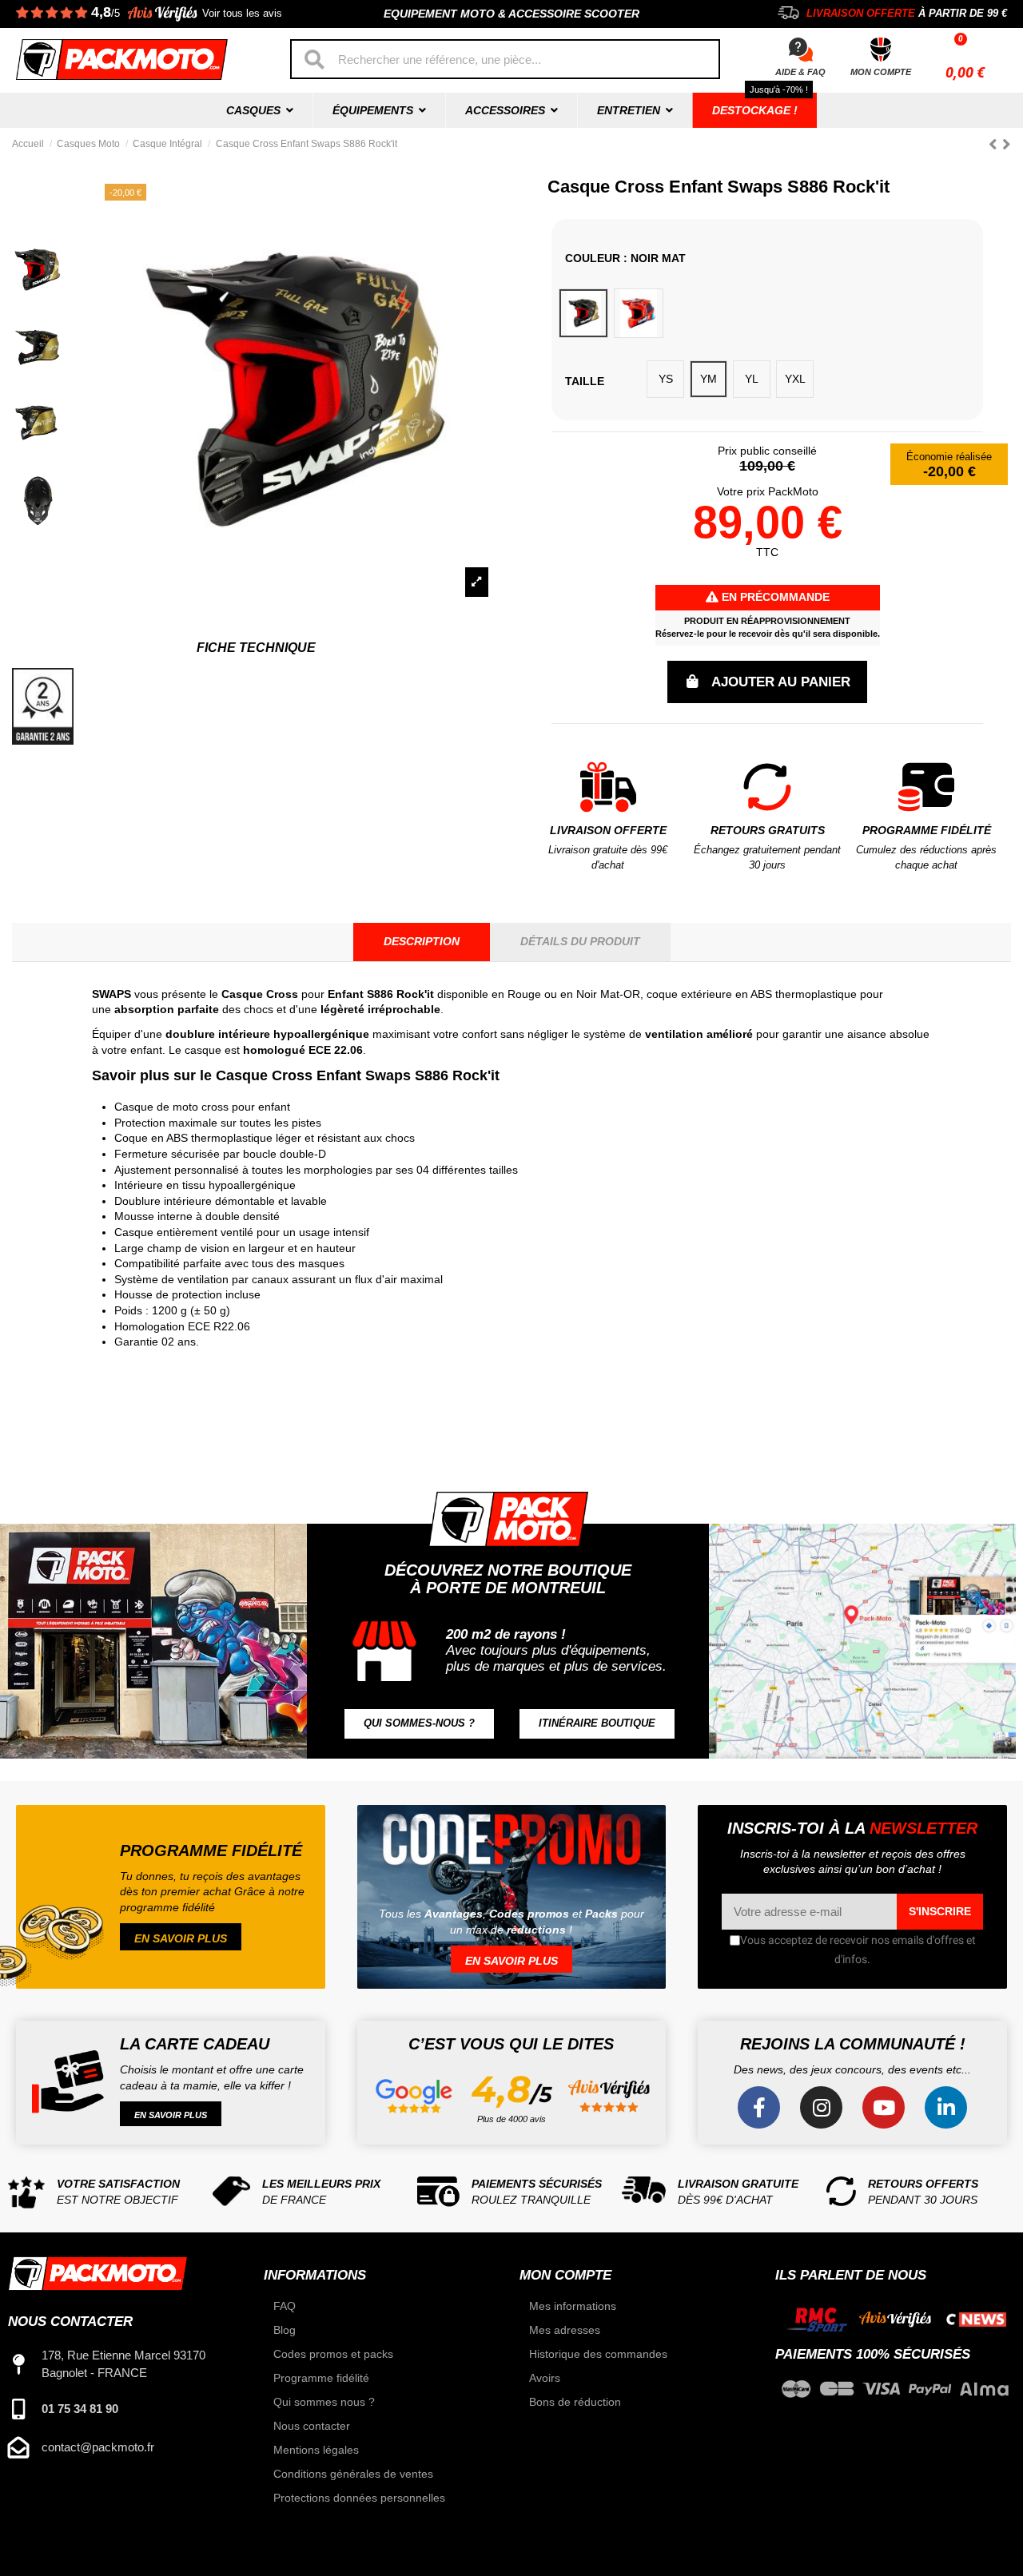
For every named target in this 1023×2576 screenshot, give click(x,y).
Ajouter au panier (781, 682)
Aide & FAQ (800, 72)
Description (422, 941)
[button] (419, 1724)
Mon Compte (881, 72)
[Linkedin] (946, 2107)
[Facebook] (759, 2107)
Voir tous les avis (242, 14)
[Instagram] (821, 2107)
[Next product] (1007, 144)
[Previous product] (995, 144)
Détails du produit (580, 941)
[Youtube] (884, 2107)
